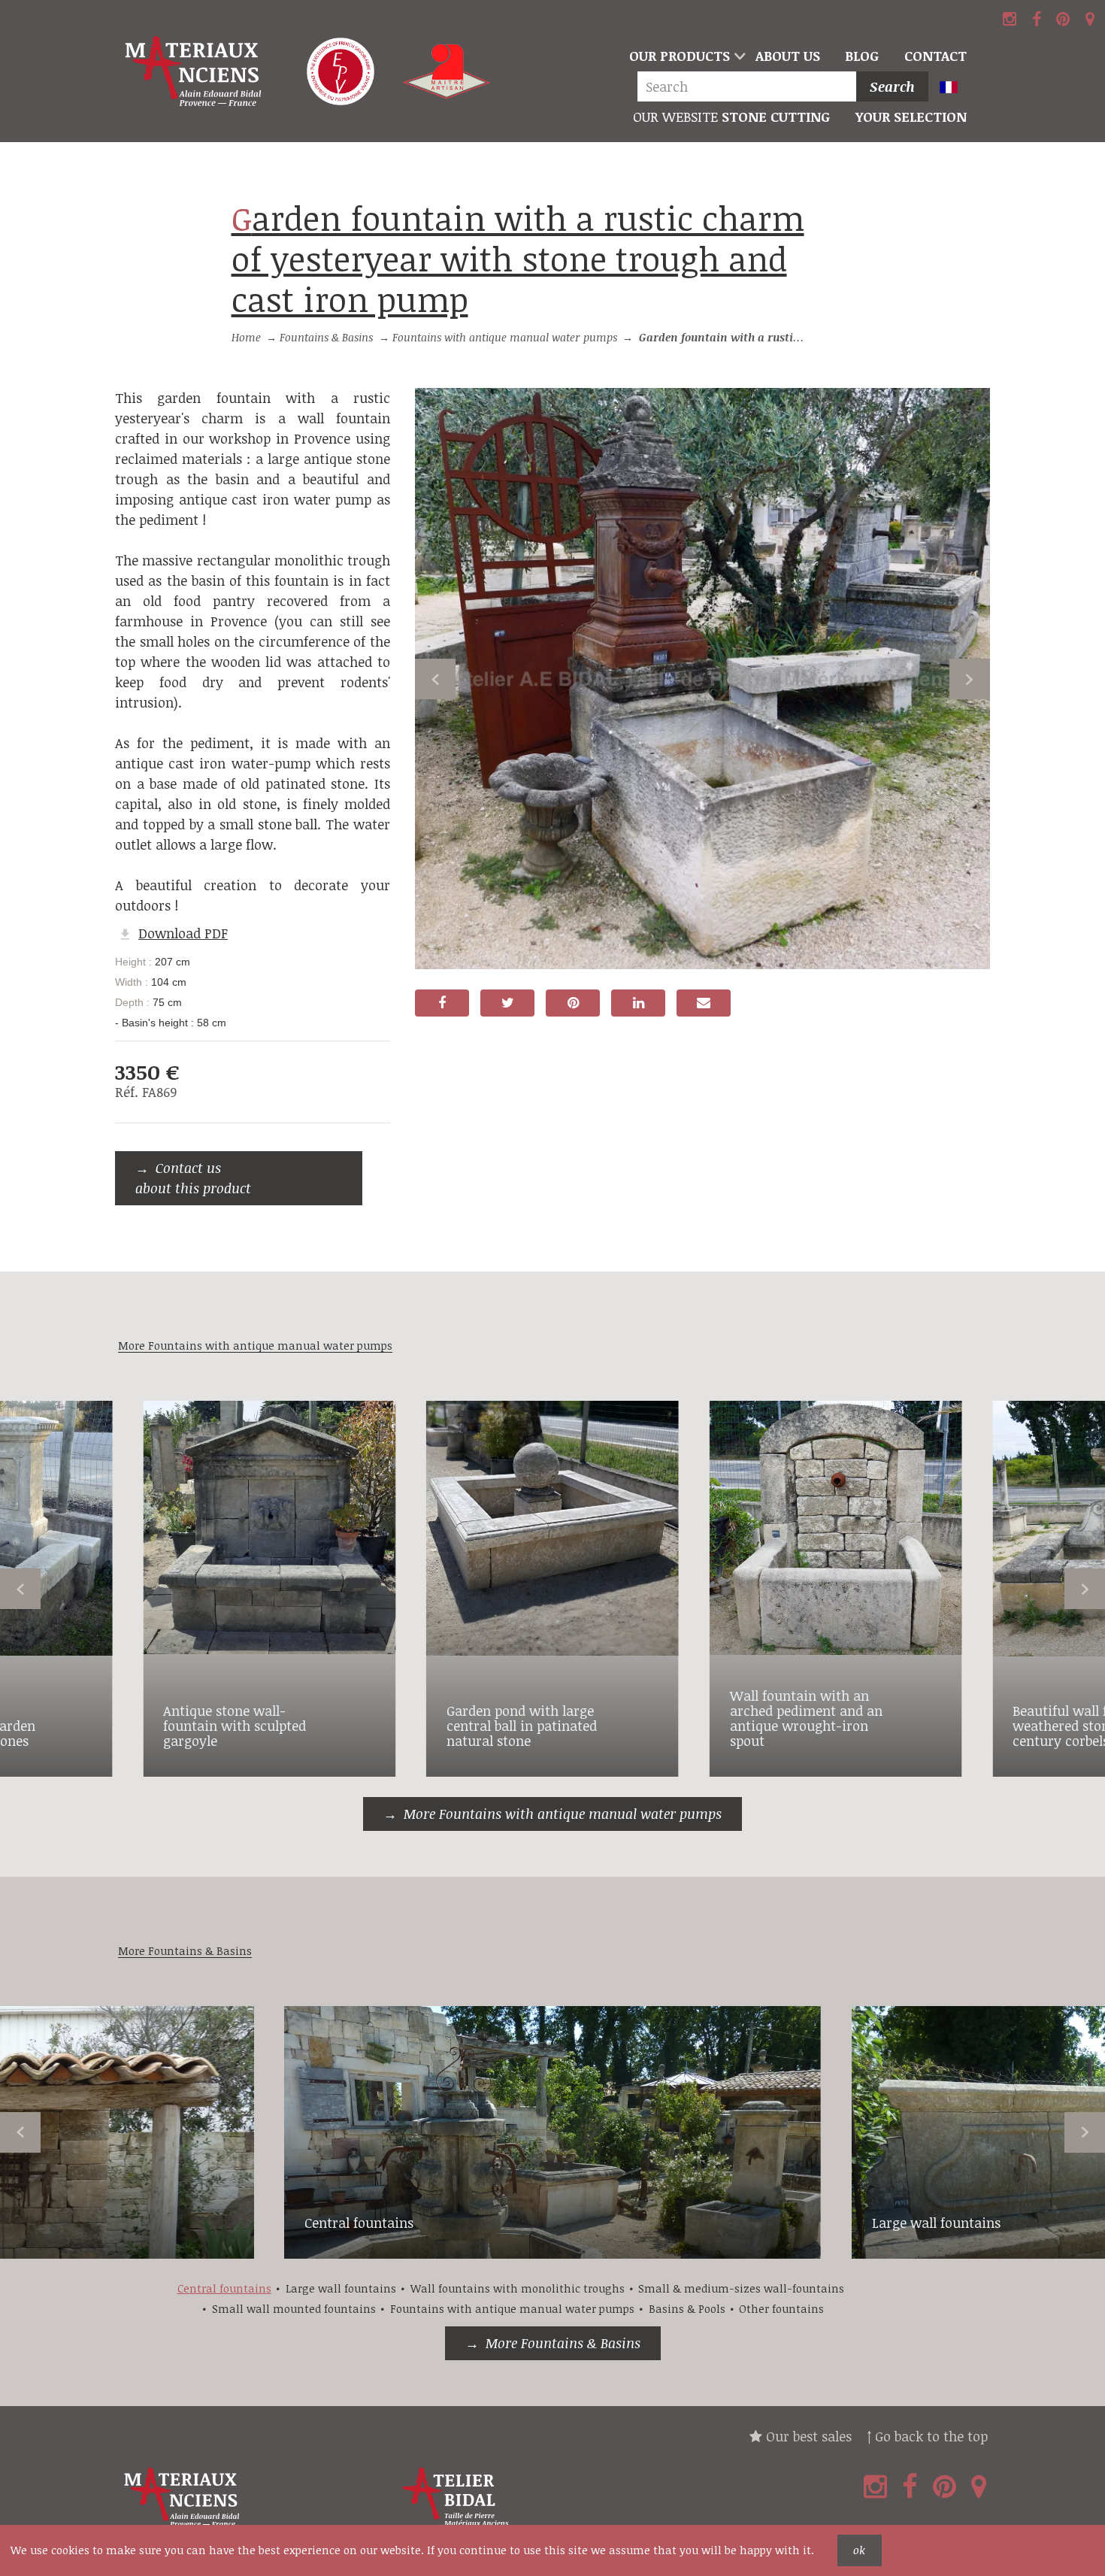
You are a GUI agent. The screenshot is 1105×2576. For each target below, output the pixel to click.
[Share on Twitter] (507, 1003)
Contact (935, 56)
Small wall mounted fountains (294, 2309)
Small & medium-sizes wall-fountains (741, 2288)
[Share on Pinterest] (573, 1003)
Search (892, 86)
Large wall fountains (936, 2223)
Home (246, 337)
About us (788, 56)
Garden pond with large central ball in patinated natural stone (522, 1726)
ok (859, 2550)
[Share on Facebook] (442, 1003)
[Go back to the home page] (195, 71)
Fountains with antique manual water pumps (505, 337)
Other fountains (781, 2309)
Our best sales (807, 2436)
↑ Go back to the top (927, 2436)
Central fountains (359, 2223)
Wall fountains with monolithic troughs (518, 2288)
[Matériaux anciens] (254, 2497)
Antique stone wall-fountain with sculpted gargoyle (235, 1726)
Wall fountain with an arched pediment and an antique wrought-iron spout (806, 1718)
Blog (862, 56)
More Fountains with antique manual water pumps (563, 1814)
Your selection (911, 117)
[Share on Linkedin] (638, 1003)
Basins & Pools (687, 2309)
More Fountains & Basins (563, 2343)
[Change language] (955, 88)
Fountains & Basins (326, 337)
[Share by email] (704, 1003)
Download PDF (183, 933)
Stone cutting (731, 117)
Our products (680, 56)
